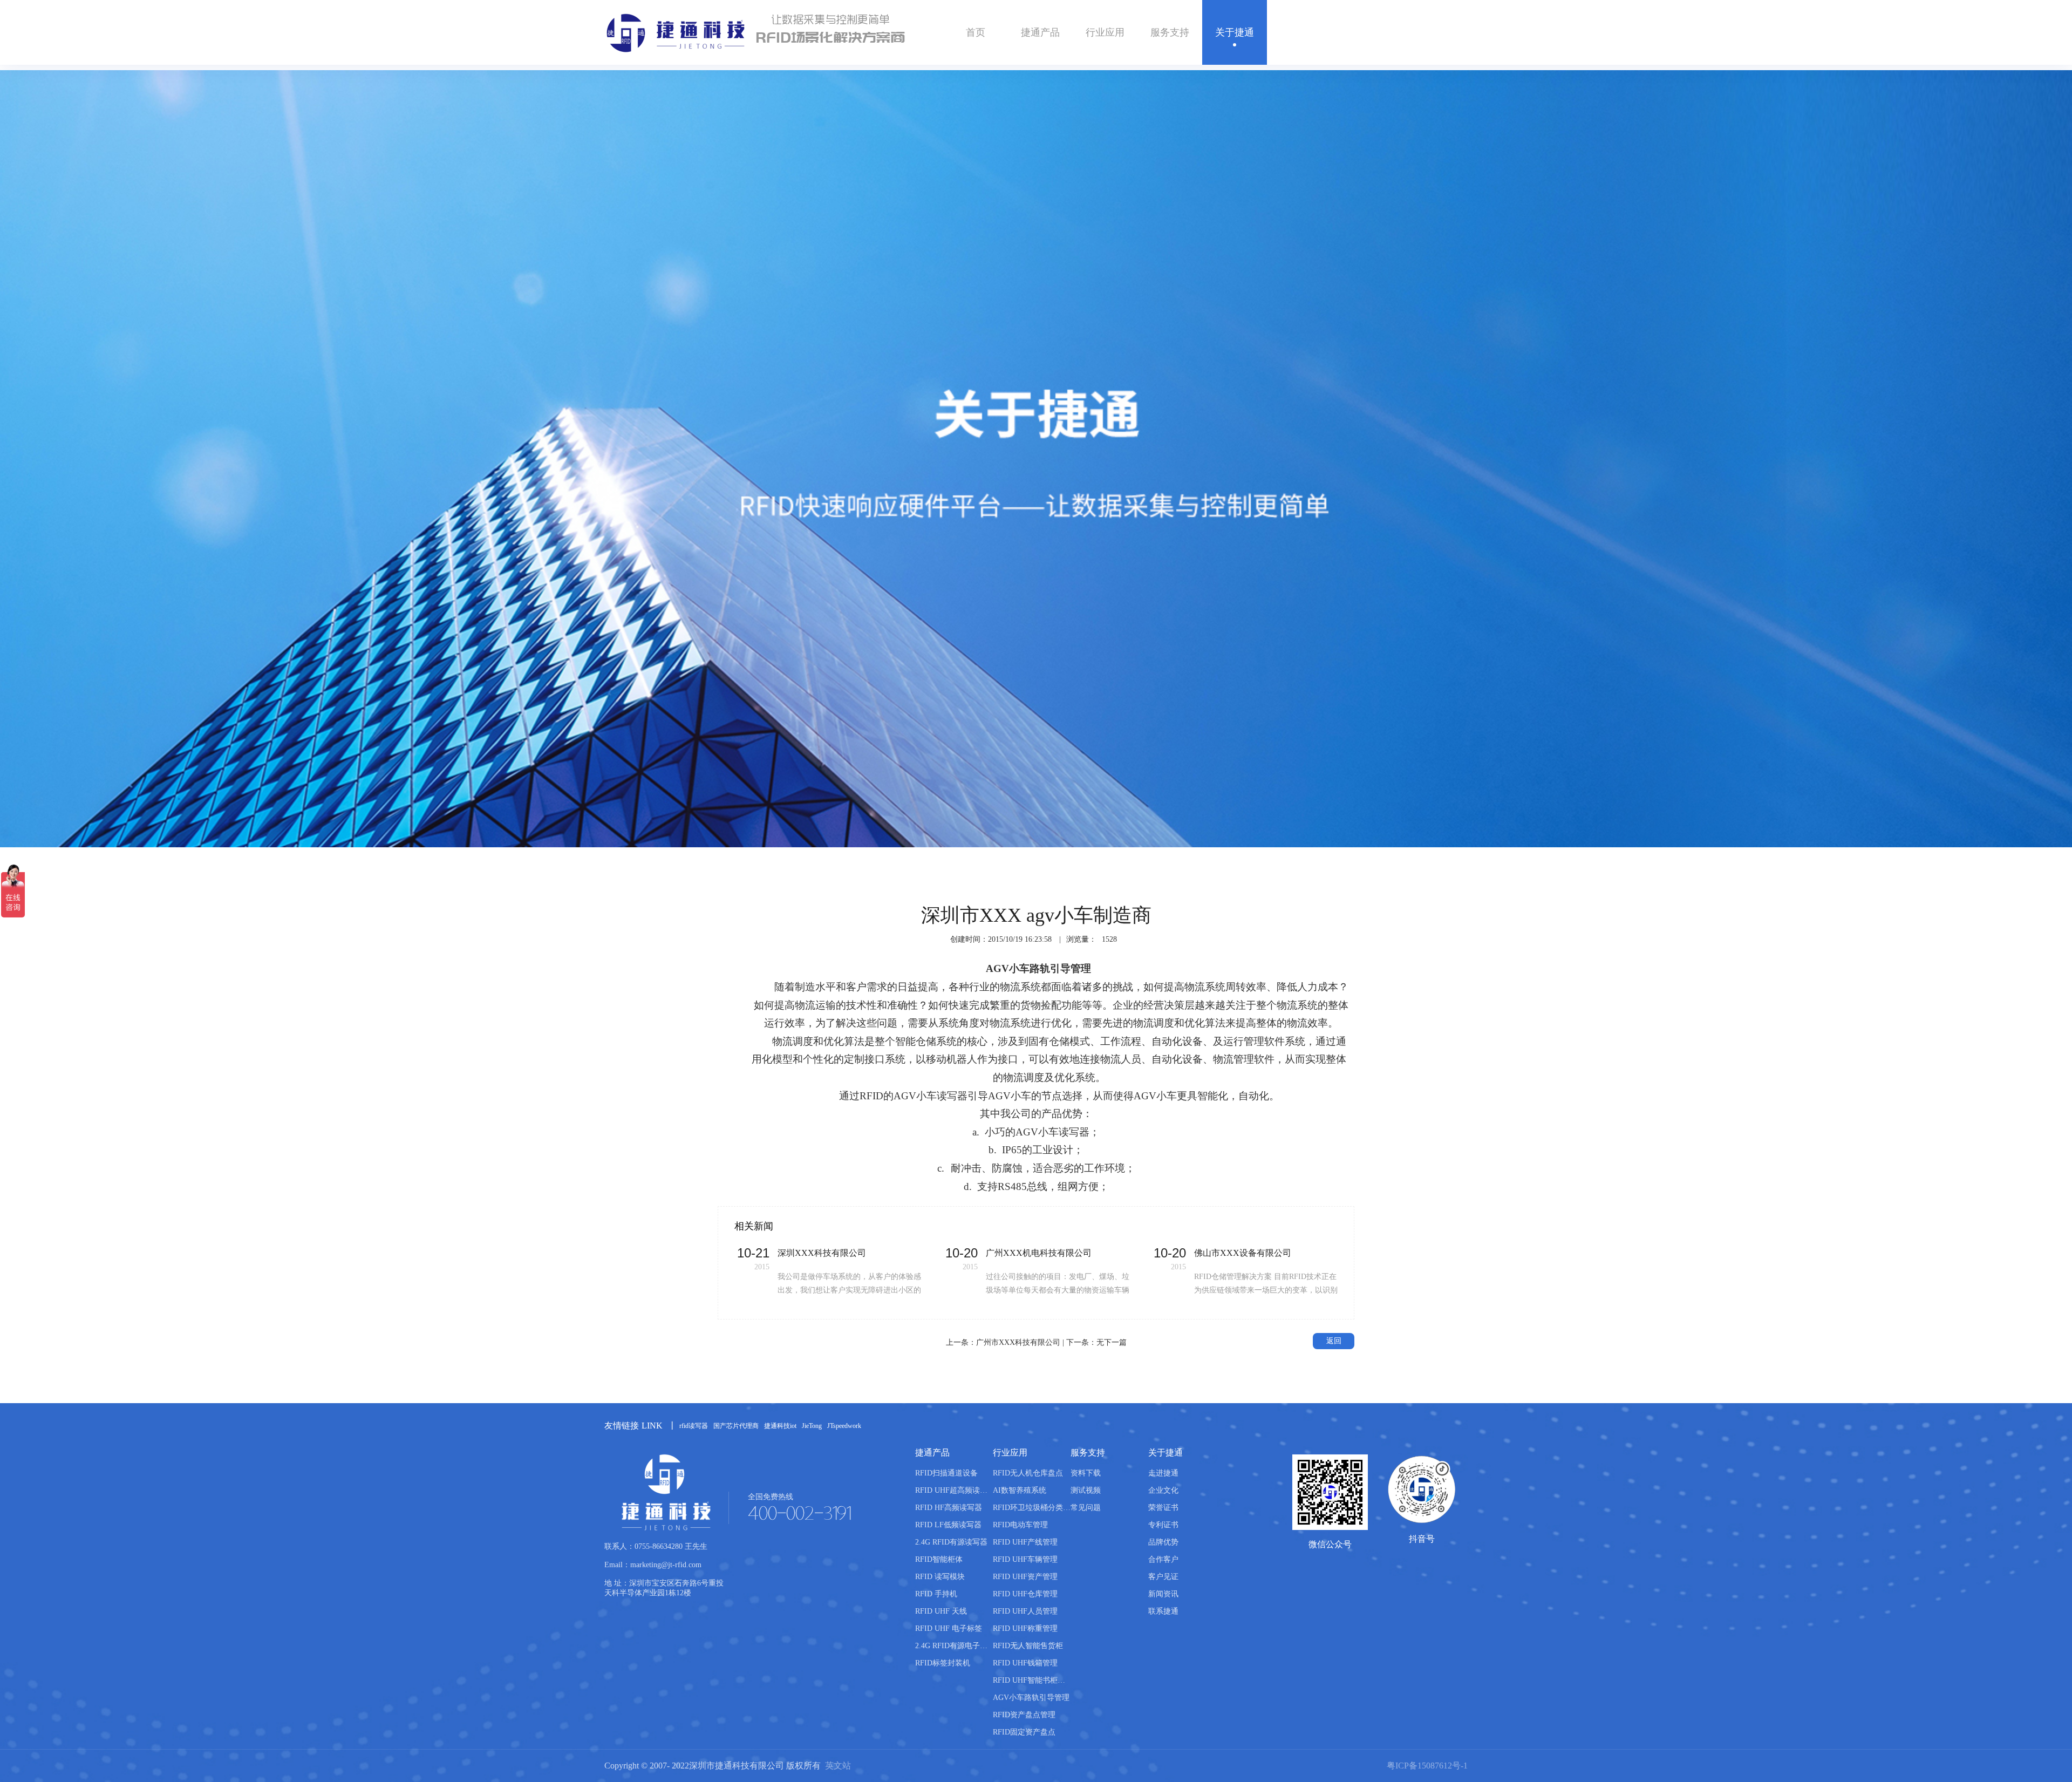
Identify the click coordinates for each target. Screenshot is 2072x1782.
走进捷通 (1163, 1473)
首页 (976, 32)
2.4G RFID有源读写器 (951, 1542)
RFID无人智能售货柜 (1028, 1646)
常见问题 (1086, 1508)
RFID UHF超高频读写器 (954, 1490)
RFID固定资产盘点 (1024, 1732)
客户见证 (1339, 855)
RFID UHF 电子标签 (949, 1628)
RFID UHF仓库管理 (1025, 1594)
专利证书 (1163, 1525)
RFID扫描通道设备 (946, 1473)
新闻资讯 (1163, 1594)
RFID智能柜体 (939, 1559)
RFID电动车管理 (1020, 1525)
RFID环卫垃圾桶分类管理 (1032, 1508)
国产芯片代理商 (736, 1426)
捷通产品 (1040, 32)
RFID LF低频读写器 (948, 1525)
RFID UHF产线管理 (1025, 1542)
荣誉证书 (1163, 1508)
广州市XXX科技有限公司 (1018, 1342)
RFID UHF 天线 (941, 1611)
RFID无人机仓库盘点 (1028, 1473)
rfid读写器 (694, 1426)
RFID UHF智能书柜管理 (1032, 1680)
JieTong (812, 1426)
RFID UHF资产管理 (1025, 1577)
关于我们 (1297, 855)
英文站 (838, 1766)
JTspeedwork (844, 1426)
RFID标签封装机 (943, 1663)
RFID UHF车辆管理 (1025, 1559)
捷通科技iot (780, 1426)
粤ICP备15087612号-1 (1427, 1766)
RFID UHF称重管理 (1025, 1628)
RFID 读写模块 (940, 1577)
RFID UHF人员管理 (1025, 1611)
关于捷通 (1235, 32)
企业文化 (1163, 1490)
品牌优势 (1163, 1542)
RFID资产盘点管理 (1024, 1715)
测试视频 (1086, 1490)
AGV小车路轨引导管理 (1031, 1698)
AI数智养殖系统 (1020, 1490)
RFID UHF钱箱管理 (1025, 1663)
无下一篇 (1112, 1342)
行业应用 (1105, 32)
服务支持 (1170, 32)
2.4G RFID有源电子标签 (954, 1646)
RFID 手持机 (936, 1594)
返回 (1334, 1341)
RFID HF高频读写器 (949, 1508)
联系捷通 (1163, 1611)
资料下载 (1086, 1473)
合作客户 (1163, 1559)
